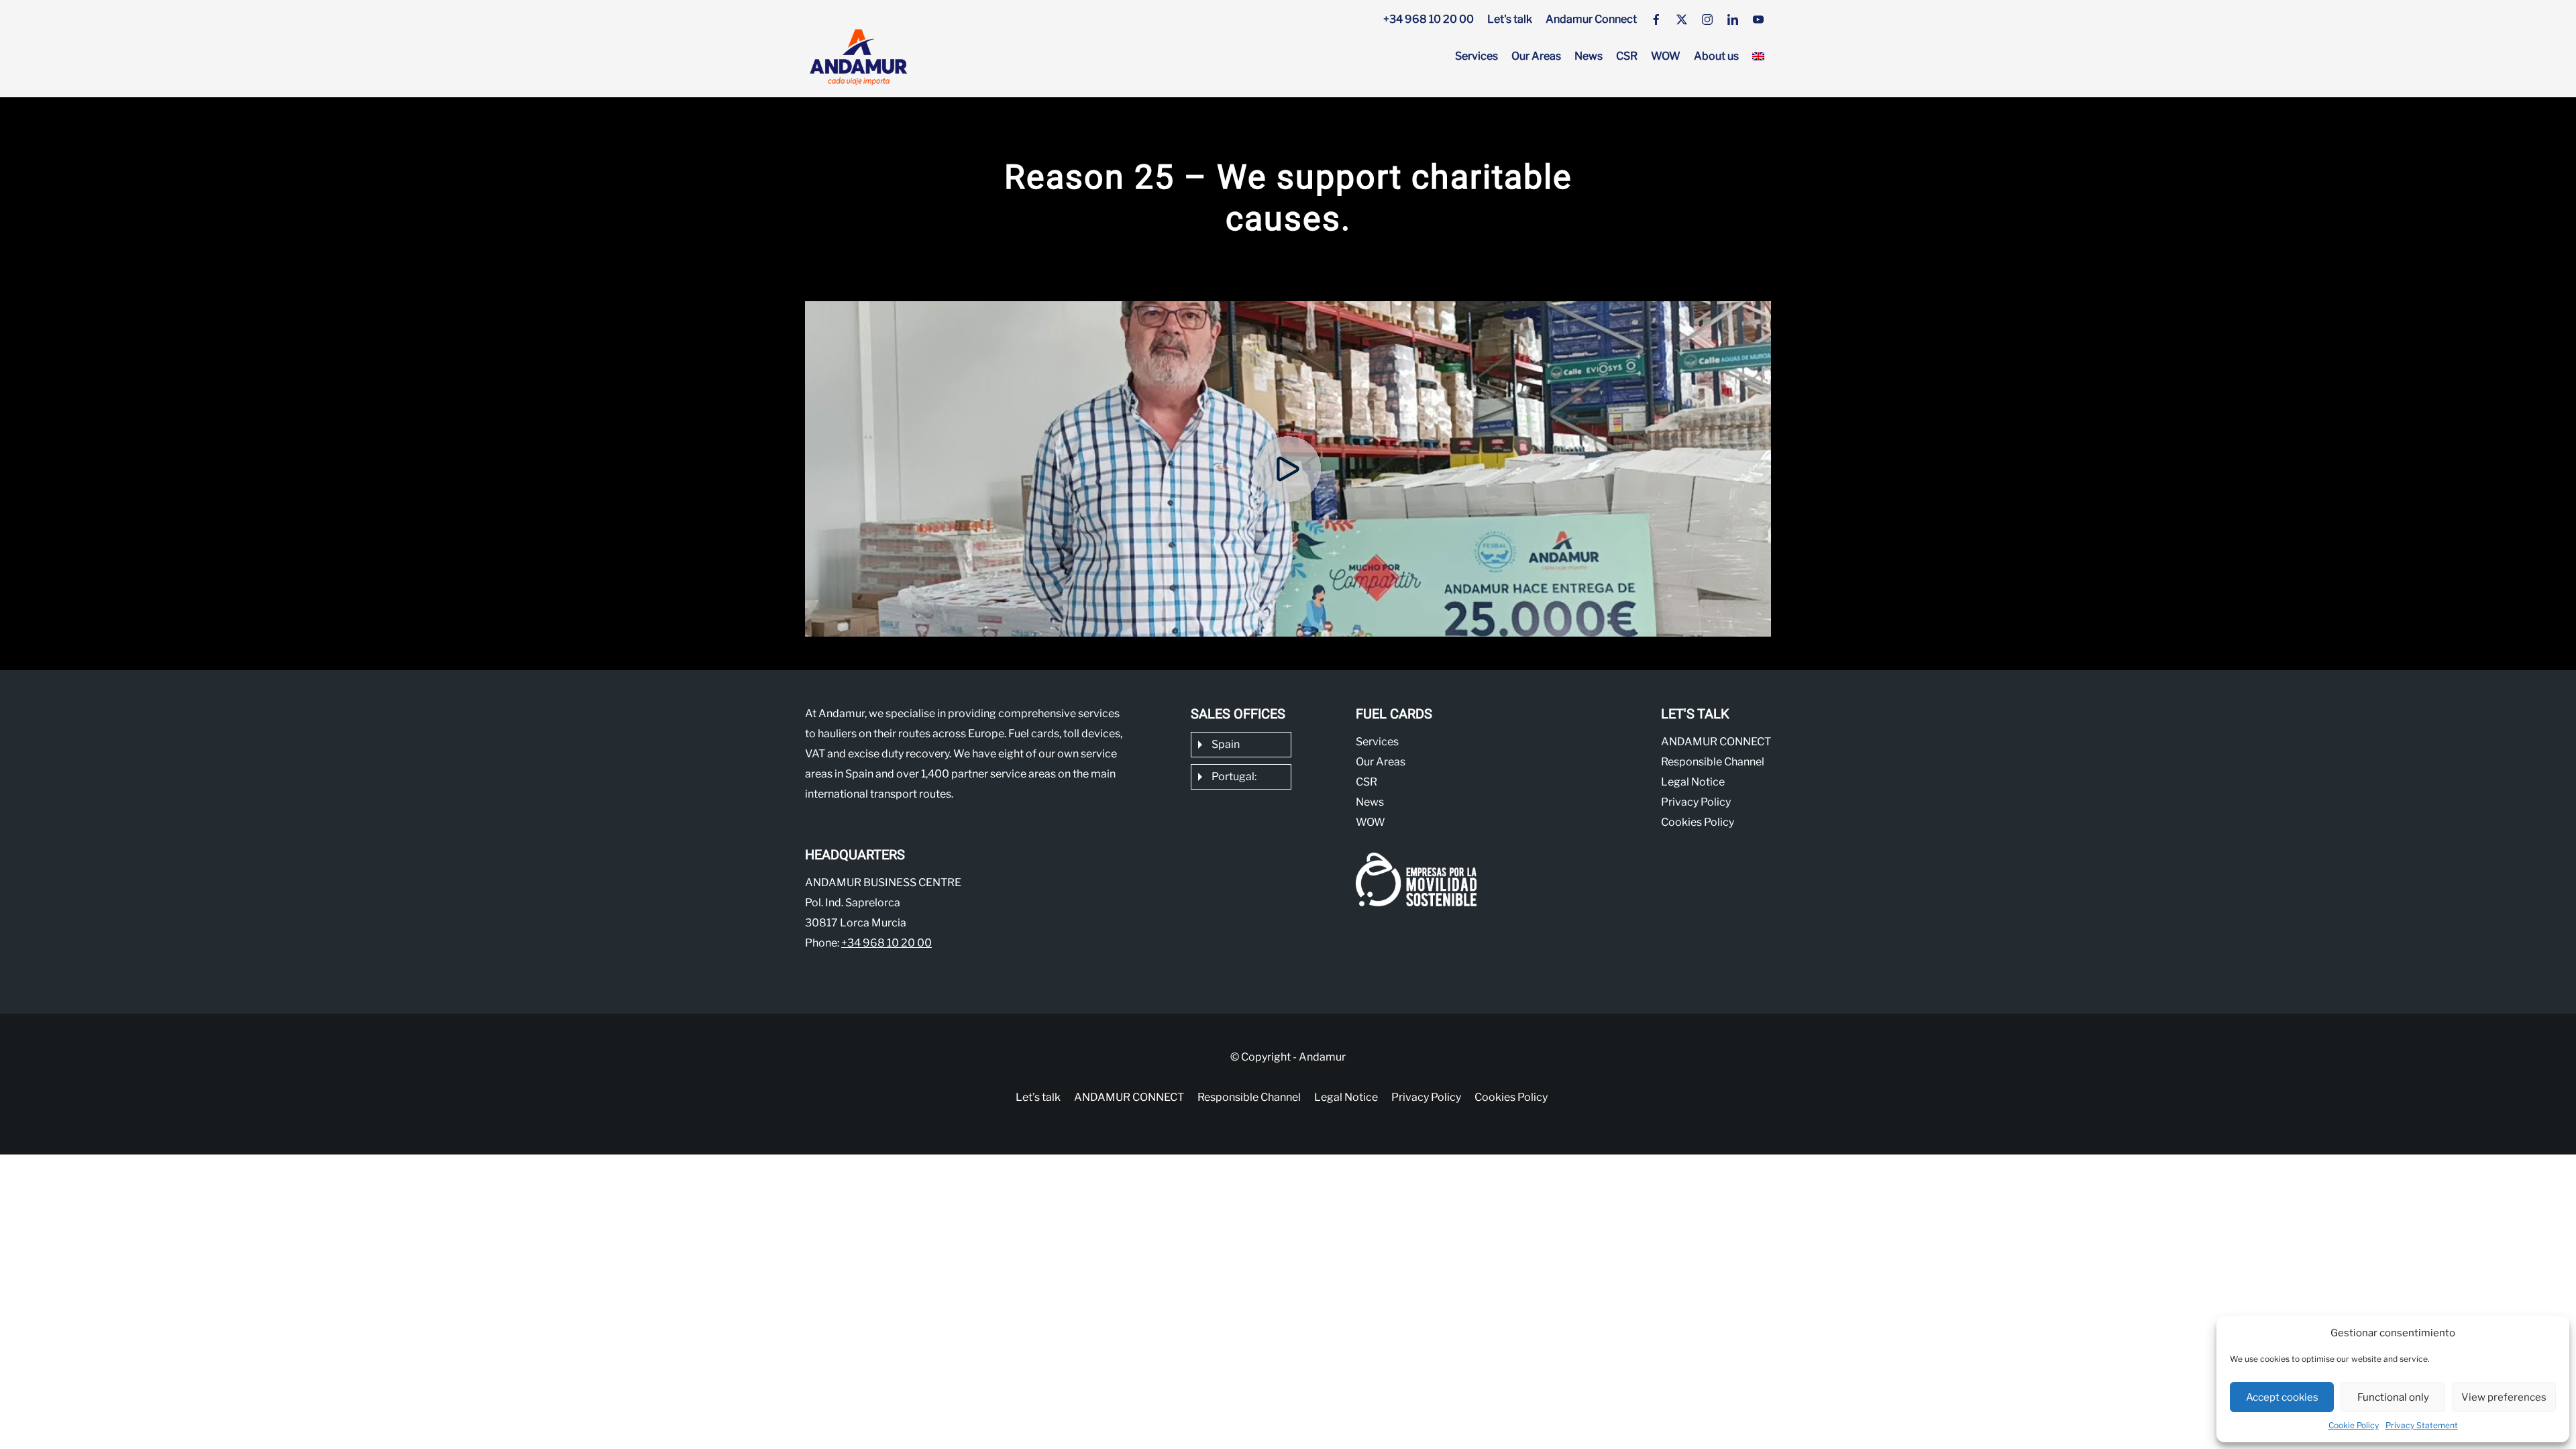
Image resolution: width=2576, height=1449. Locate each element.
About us (1716, 56)
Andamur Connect (1591, 19)
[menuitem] (1758, 56)
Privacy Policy (1696, 802)
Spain (1226, 744)
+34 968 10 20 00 (1429, 19)
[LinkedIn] (1733, 19)
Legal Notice (1693, 782)
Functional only (2393, 1397)
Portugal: (1234, 776)
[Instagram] (1707, 19)
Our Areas (1536, 56)
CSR (1627, 56)
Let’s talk (1038, 1097)
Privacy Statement (2422, 1425)
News (1589, 56)
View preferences (2504, 1397)
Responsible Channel (1713, 762)
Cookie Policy (2354, 1425)
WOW (1666, 56)
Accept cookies (2282, 1397)
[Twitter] (1682, 19)
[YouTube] (1758, 19)
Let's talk (1510, 19)
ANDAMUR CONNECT (1716, 742)
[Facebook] (1656, 19)
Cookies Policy (1698, 822)
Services (1477, 56)
